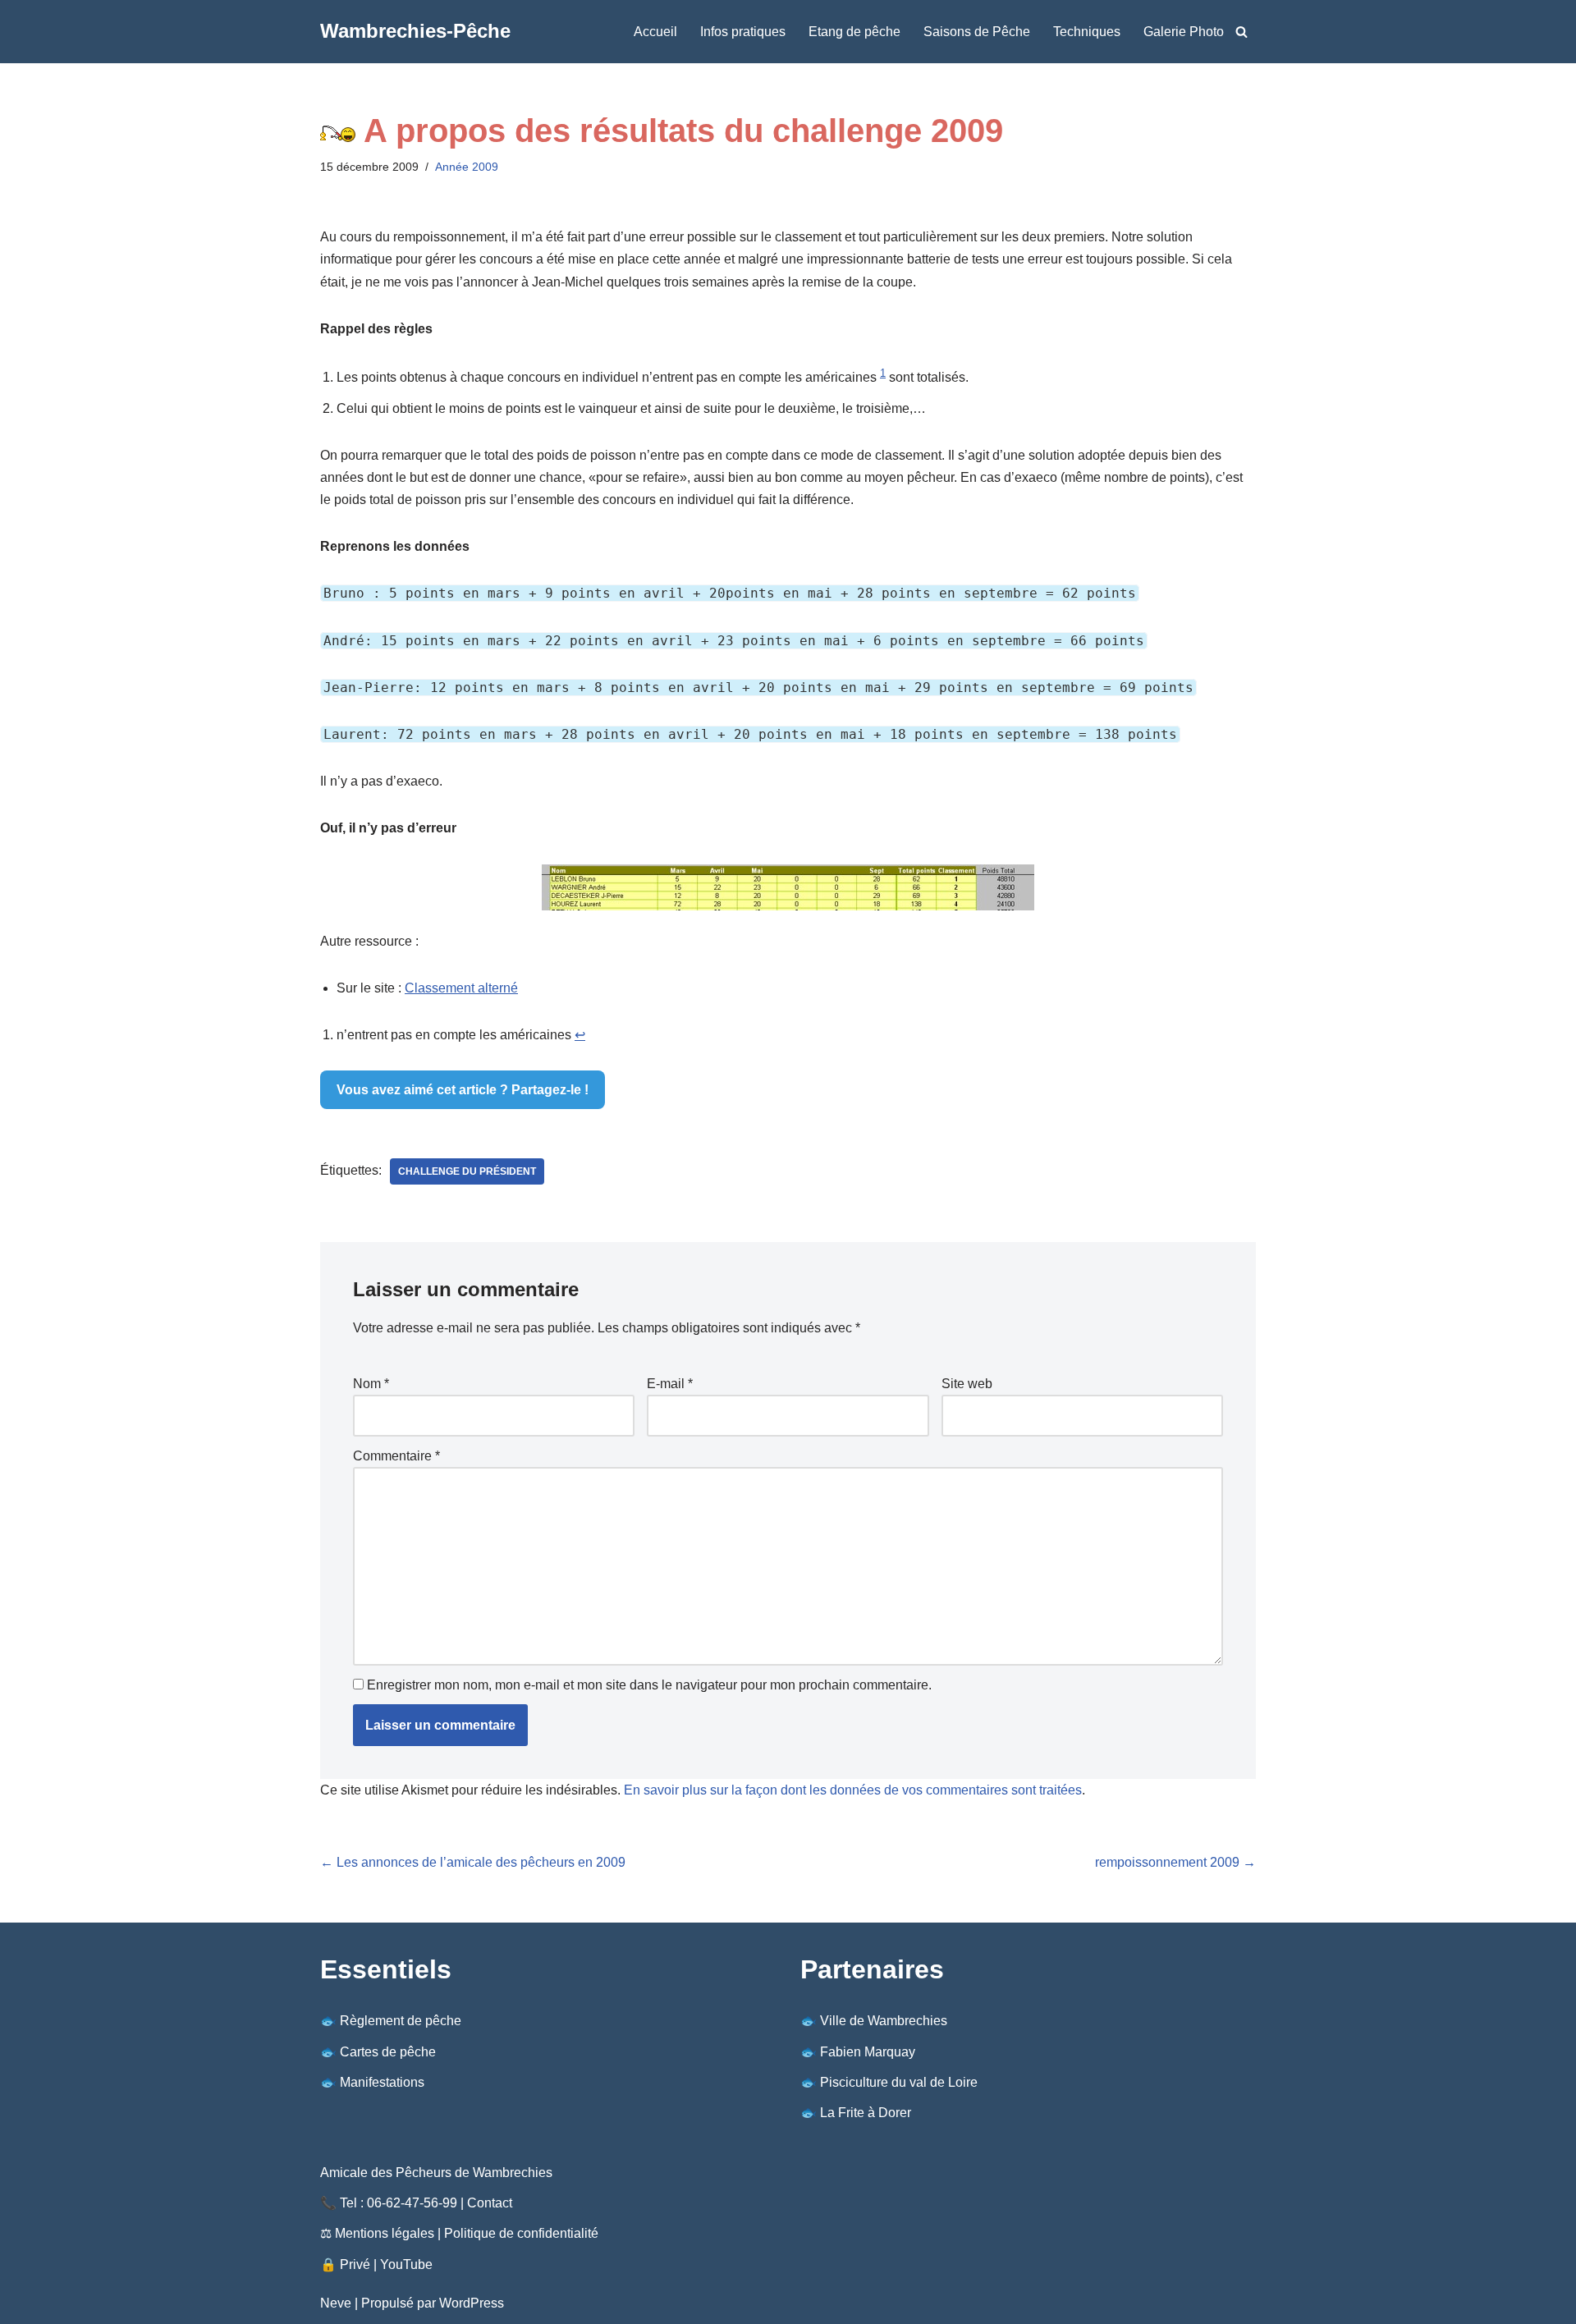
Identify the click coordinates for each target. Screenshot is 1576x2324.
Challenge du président (467, 1171)
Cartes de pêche (388, 2052)
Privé (355, 2264)
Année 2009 (467, 167)
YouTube (406, 2264)
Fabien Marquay (868, 2052)
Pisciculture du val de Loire (899, 2082)
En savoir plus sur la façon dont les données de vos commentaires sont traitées (853, 1790)
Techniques (1087, 32)
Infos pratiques (743, 32)
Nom (371, 1384)
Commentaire (396, 1456)
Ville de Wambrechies (884, 2021)
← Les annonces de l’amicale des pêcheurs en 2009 (473, 1862)
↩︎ (580, 1035)
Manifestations (382, 2082)
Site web (967, 1384)
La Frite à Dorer (866, 2113)
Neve (336, 2303)
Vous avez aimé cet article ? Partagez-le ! (463, 1090)
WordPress (472, 2303)
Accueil (655, 32)
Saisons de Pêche (977, 32)
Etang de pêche (854, 32)
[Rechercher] (1242, 32)
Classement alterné (461, 988)
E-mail (670, 1384)
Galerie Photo (1184, 32)
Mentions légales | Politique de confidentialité (467, 2233)
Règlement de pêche (401, 2021)
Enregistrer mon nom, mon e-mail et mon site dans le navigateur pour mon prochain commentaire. (649, 1685)
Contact (490, 2203)
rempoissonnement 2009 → (1175, 1862)
